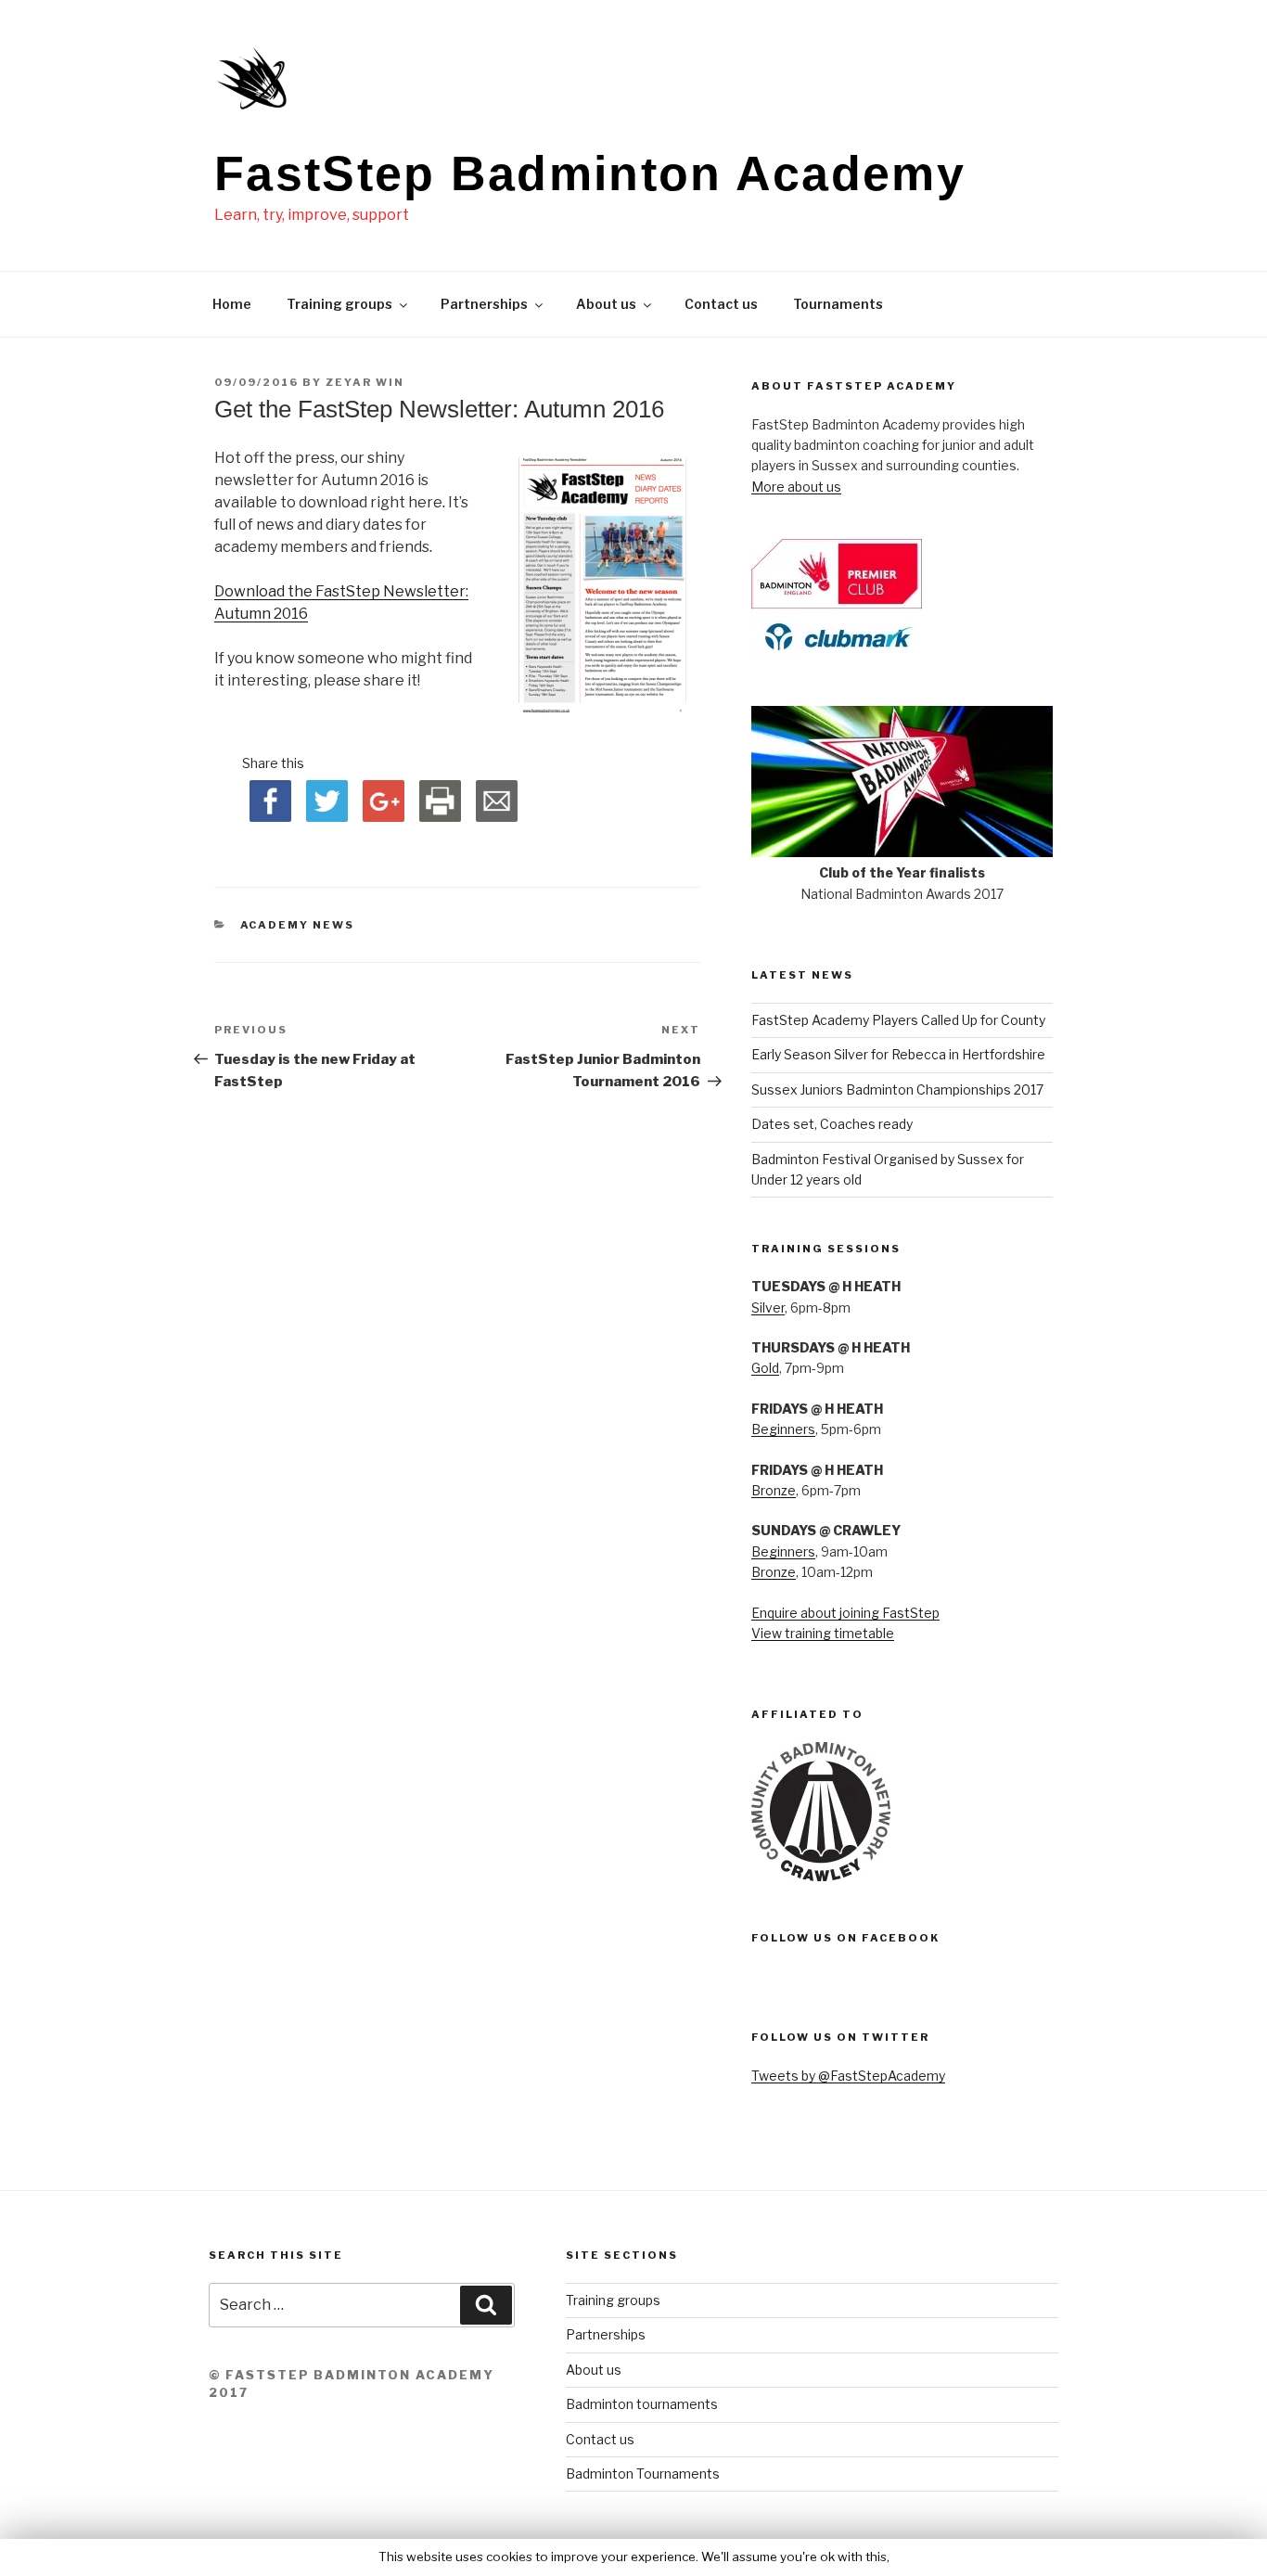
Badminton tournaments (642, 2404)
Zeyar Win (365, 382)
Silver (768, 1307)
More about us (796, 487)
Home (232, 304)
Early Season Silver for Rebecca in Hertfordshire (898, 1054)
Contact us (721, 304)
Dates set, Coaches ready (832, 1124)
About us (606, 304)
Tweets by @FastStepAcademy (848, 2076)
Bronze (774, 1490)
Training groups (339, 304)
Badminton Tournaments (643, 2473)
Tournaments (838, 304)
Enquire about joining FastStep (845, 1613)
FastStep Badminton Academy (590, 173)
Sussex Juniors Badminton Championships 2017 (897, 1089)
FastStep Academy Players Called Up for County (898, 1020)
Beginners (783, 1429)
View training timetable (823, 1633)
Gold (765, 1368)
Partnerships (484, 304)
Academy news (298, 925)
